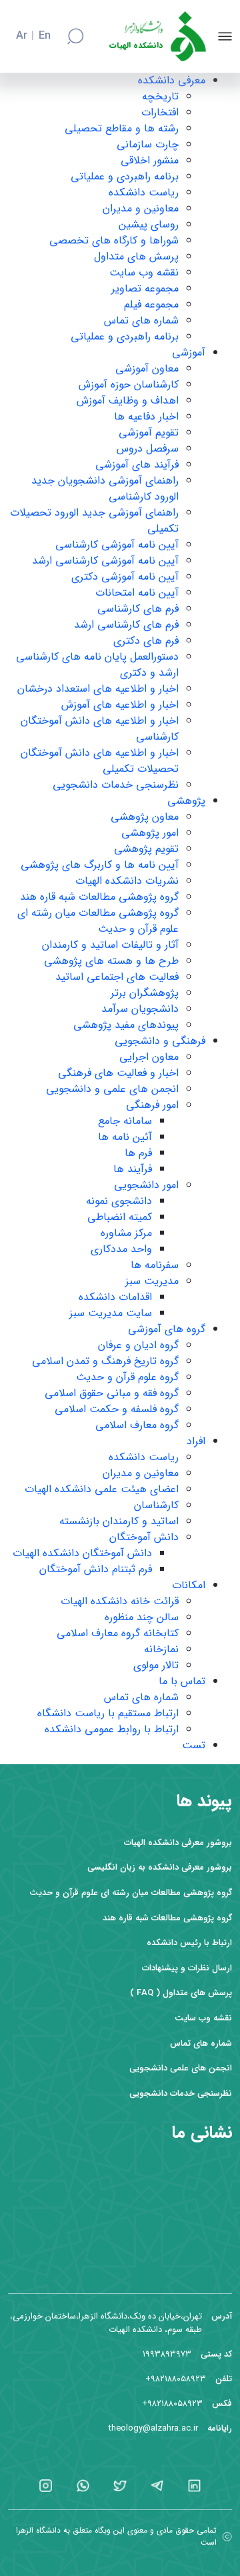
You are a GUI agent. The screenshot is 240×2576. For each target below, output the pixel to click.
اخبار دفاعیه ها (146, 417)
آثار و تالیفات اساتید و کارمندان (110, 945)
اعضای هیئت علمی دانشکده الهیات (102, 1489)
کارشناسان (156, 1505)
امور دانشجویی (146, 1185)
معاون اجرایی (149, 1057)
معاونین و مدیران (141, 208)
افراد (196, 1441)
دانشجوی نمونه (119, 1201)
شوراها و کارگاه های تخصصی (114, 240)
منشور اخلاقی (150, 160)
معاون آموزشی (147, 369)
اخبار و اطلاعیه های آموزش (120, 705)
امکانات (189, 1585)
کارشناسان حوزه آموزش (129, 385)
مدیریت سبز (152, 1281)
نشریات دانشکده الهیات (127, 881)
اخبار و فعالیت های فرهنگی (118, 1073)
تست (194, 1745)
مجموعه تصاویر (145, 288)
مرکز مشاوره (126, 1233)
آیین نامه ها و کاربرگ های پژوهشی (100, 865)
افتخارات (160, 112)
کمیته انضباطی (120, 1217)
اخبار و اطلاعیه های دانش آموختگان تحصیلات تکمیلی (100, 761)
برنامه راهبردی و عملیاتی (125, 176)
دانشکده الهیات (136, 46)
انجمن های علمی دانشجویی (181, 2068)
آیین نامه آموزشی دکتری (125, 577)
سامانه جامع (125, 1121)
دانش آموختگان (144, 1537)
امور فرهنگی (152, 1105)
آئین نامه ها (125, 1137)
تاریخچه (160, 96)
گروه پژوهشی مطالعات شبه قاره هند (99, 897)
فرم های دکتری (146, 641)
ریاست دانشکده (144, 192)
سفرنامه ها (155, 1265)
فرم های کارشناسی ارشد (126, 625)
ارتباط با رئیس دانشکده (189, 1943)
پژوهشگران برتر (145, 993)
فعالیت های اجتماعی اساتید (117, 977)
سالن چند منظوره (142, 1617)
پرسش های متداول (136, 256)
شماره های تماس (141, 320)
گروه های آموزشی (167, 1329)
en (45, 36)
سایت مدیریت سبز (111, 1313)
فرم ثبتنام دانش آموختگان (96, 1569)
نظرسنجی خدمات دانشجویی (116, 785)
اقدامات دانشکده (115, 1297)
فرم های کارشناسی (138, 609)
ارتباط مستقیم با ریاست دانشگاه (108, 1713)
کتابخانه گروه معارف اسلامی (118, 1633)
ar (22, 36)
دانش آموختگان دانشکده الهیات (82, 1553)
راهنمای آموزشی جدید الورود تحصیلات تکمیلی (94, 521)
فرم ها (138, 1153)
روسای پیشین (149, 224)
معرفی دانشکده (172, 80)
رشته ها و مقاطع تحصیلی (122, 128)
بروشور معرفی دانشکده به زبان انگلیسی (160, 1867)
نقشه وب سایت (144, 272)
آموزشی (189, 353)
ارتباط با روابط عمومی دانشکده (112, 1729)
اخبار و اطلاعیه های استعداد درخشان (98, 689)
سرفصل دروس (148, 449)
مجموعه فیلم (151, 304)
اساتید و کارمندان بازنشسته (119, 1521)
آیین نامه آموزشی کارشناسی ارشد (105, 561)
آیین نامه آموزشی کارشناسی (117, 545)
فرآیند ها (133, 1169)
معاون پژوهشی (145, 817)
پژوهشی (186, 801)
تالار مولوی (156, 1665)
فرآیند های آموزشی (137, 465)
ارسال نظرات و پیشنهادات (187, 1968)
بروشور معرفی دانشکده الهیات (178, 1843)
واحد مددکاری (121, 1249)
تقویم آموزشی (149, 433)
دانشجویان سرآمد (140, 1009)
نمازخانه (161, 1649)
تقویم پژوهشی (146, 849)
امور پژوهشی (150, 833)
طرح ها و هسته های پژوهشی (111, 961)
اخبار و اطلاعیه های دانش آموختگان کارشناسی (100, 729)
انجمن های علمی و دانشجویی (112, 1089)
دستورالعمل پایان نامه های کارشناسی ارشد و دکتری (97, 665)
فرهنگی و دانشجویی (160, 1041)
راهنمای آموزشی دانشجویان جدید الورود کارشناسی (105, 489)
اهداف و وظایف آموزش (128, 401)
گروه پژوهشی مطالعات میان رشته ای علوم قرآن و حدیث (98, 921)
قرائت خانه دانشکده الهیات (120, 1601)
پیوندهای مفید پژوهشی (126, 1025)
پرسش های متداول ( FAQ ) (181, 1993)
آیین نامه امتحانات (137, 593)
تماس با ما (182, 1681)
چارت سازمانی (148, 144)
